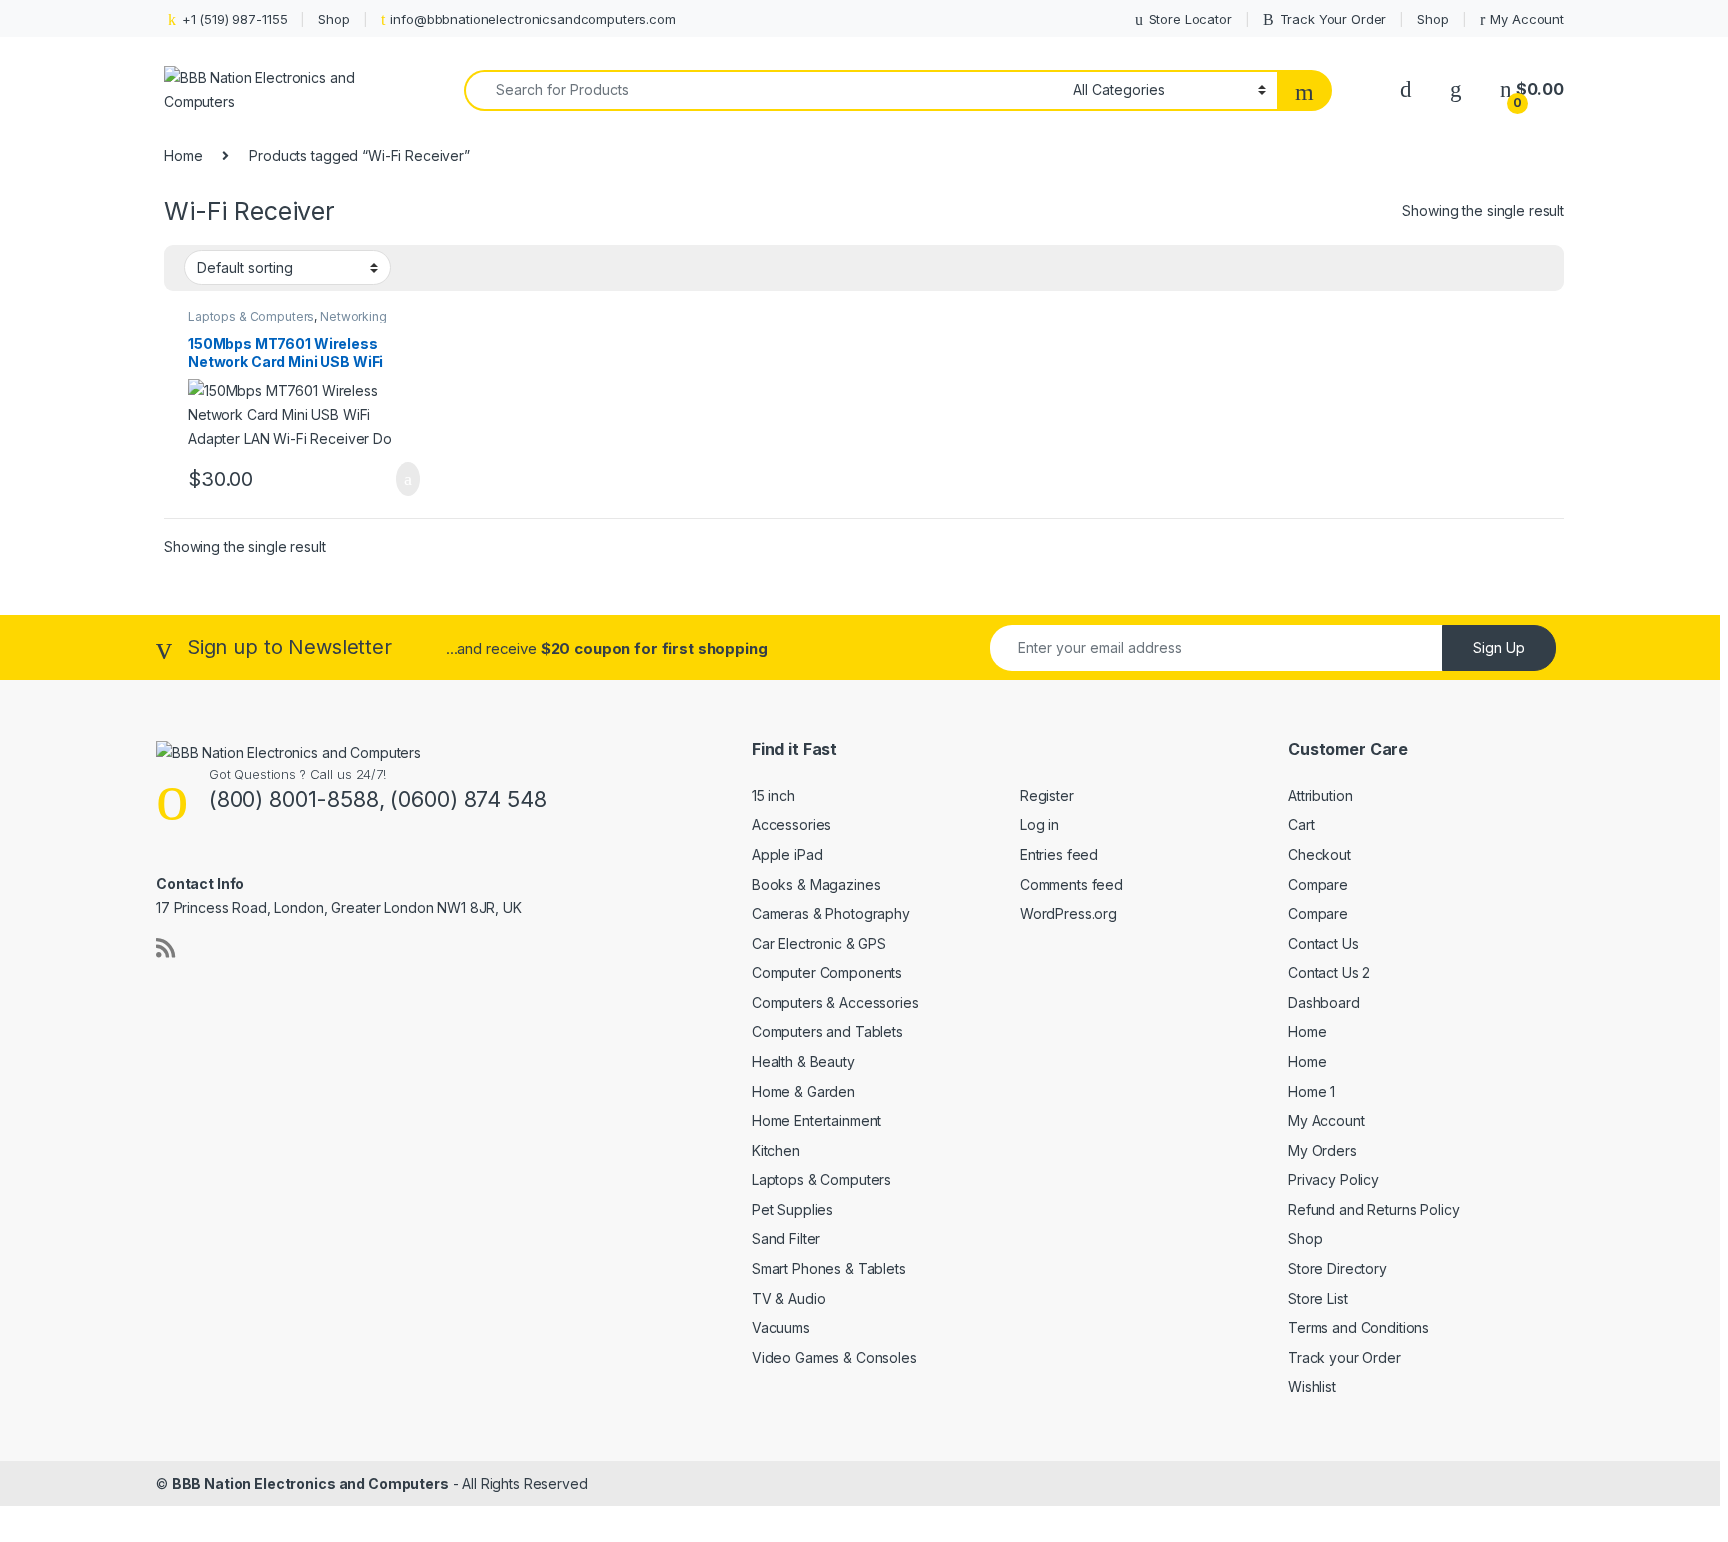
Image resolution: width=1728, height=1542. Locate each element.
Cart (1301, 824)
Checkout (1319, 854)
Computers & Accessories (835, 1002)
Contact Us (1323, 943)
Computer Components (827, 972)
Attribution (1320, 795)
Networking (353, 316)
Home (183, 155)
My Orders (1322, 1150)
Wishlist (1312, 1386)
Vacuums (781, 1327)
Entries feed (1059, 854)
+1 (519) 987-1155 (234, 19)
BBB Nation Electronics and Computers (310, 1483)
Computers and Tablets (827, 1031)
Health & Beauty (803, 1061)
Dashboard (1324, 1002)
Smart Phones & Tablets (829, 1268)
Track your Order (1344, 1357)
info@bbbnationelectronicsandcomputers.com (532, 19)
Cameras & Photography (831, 913)
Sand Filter (786, 1238)
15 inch (773, 795)
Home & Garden (803, 1091)
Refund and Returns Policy (1374, 1209)
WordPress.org (1068, 913)
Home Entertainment (816, 1120)
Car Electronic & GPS (819, 943)
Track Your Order (1333, 19)
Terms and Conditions (1358, 1327)
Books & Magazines (816, 884)
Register (1047, 795)
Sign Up (1499, 647)
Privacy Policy (1333, 1179)
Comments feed (1071, 884)
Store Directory (1337, 1268)
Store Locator (1190, 19)
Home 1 (1311, 1091)
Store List (1318, 1298)
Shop (333, 19)
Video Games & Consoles (834, 1357)
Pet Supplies (792, 1209)
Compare (1318, 884)
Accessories (791, 824)
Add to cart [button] (406, 479)
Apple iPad (787, 854)
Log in (1039, 824)
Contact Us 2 (1329, 972)
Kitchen (776, 1150)
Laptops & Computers (251, 316)
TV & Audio (789, 1298)
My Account (1527, 19)
